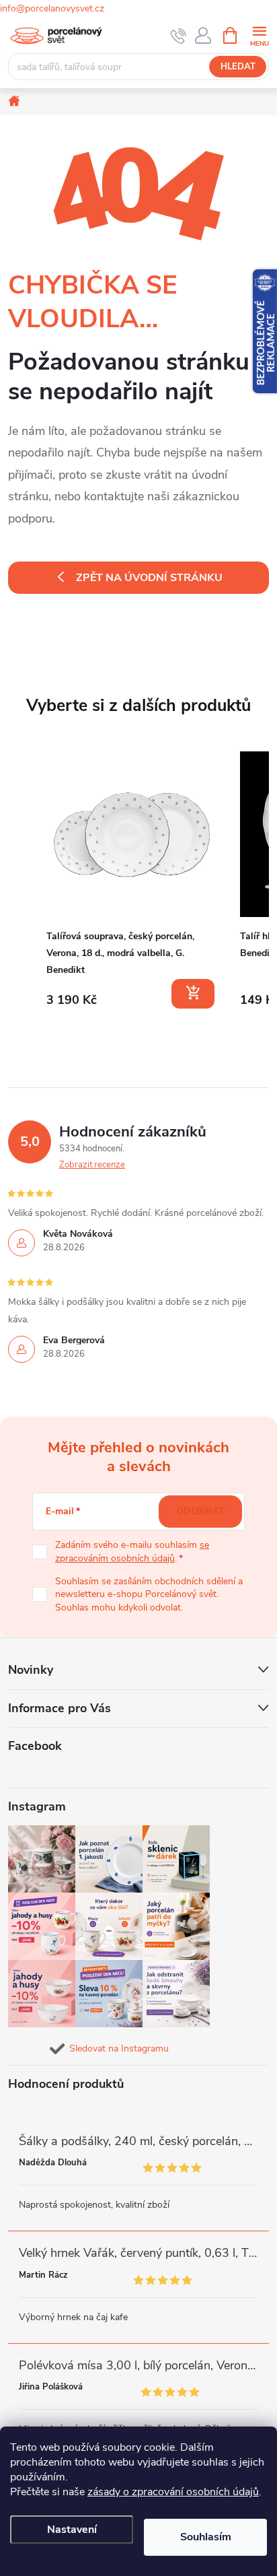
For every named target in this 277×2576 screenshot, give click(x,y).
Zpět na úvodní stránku (149, 578)
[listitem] (132, 880)
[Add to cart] (193, 994)
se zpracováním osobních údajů (132, 1552)
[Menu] (259, 35)
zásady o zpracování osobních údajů (173, 2492)
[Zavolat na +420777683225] (179, 36)
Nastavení (72, 2530)
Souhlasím (206, 2537)
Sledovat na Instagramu (119, 2048)
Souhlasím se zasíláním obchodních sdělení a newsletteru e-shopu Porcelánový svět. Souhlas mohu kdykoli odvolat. (149, 1594)
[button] (22, 883)
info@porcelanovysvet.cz (52, 8)
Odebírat (200, 1511)
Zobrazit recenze (92, 1165)
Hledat (238, 67)
